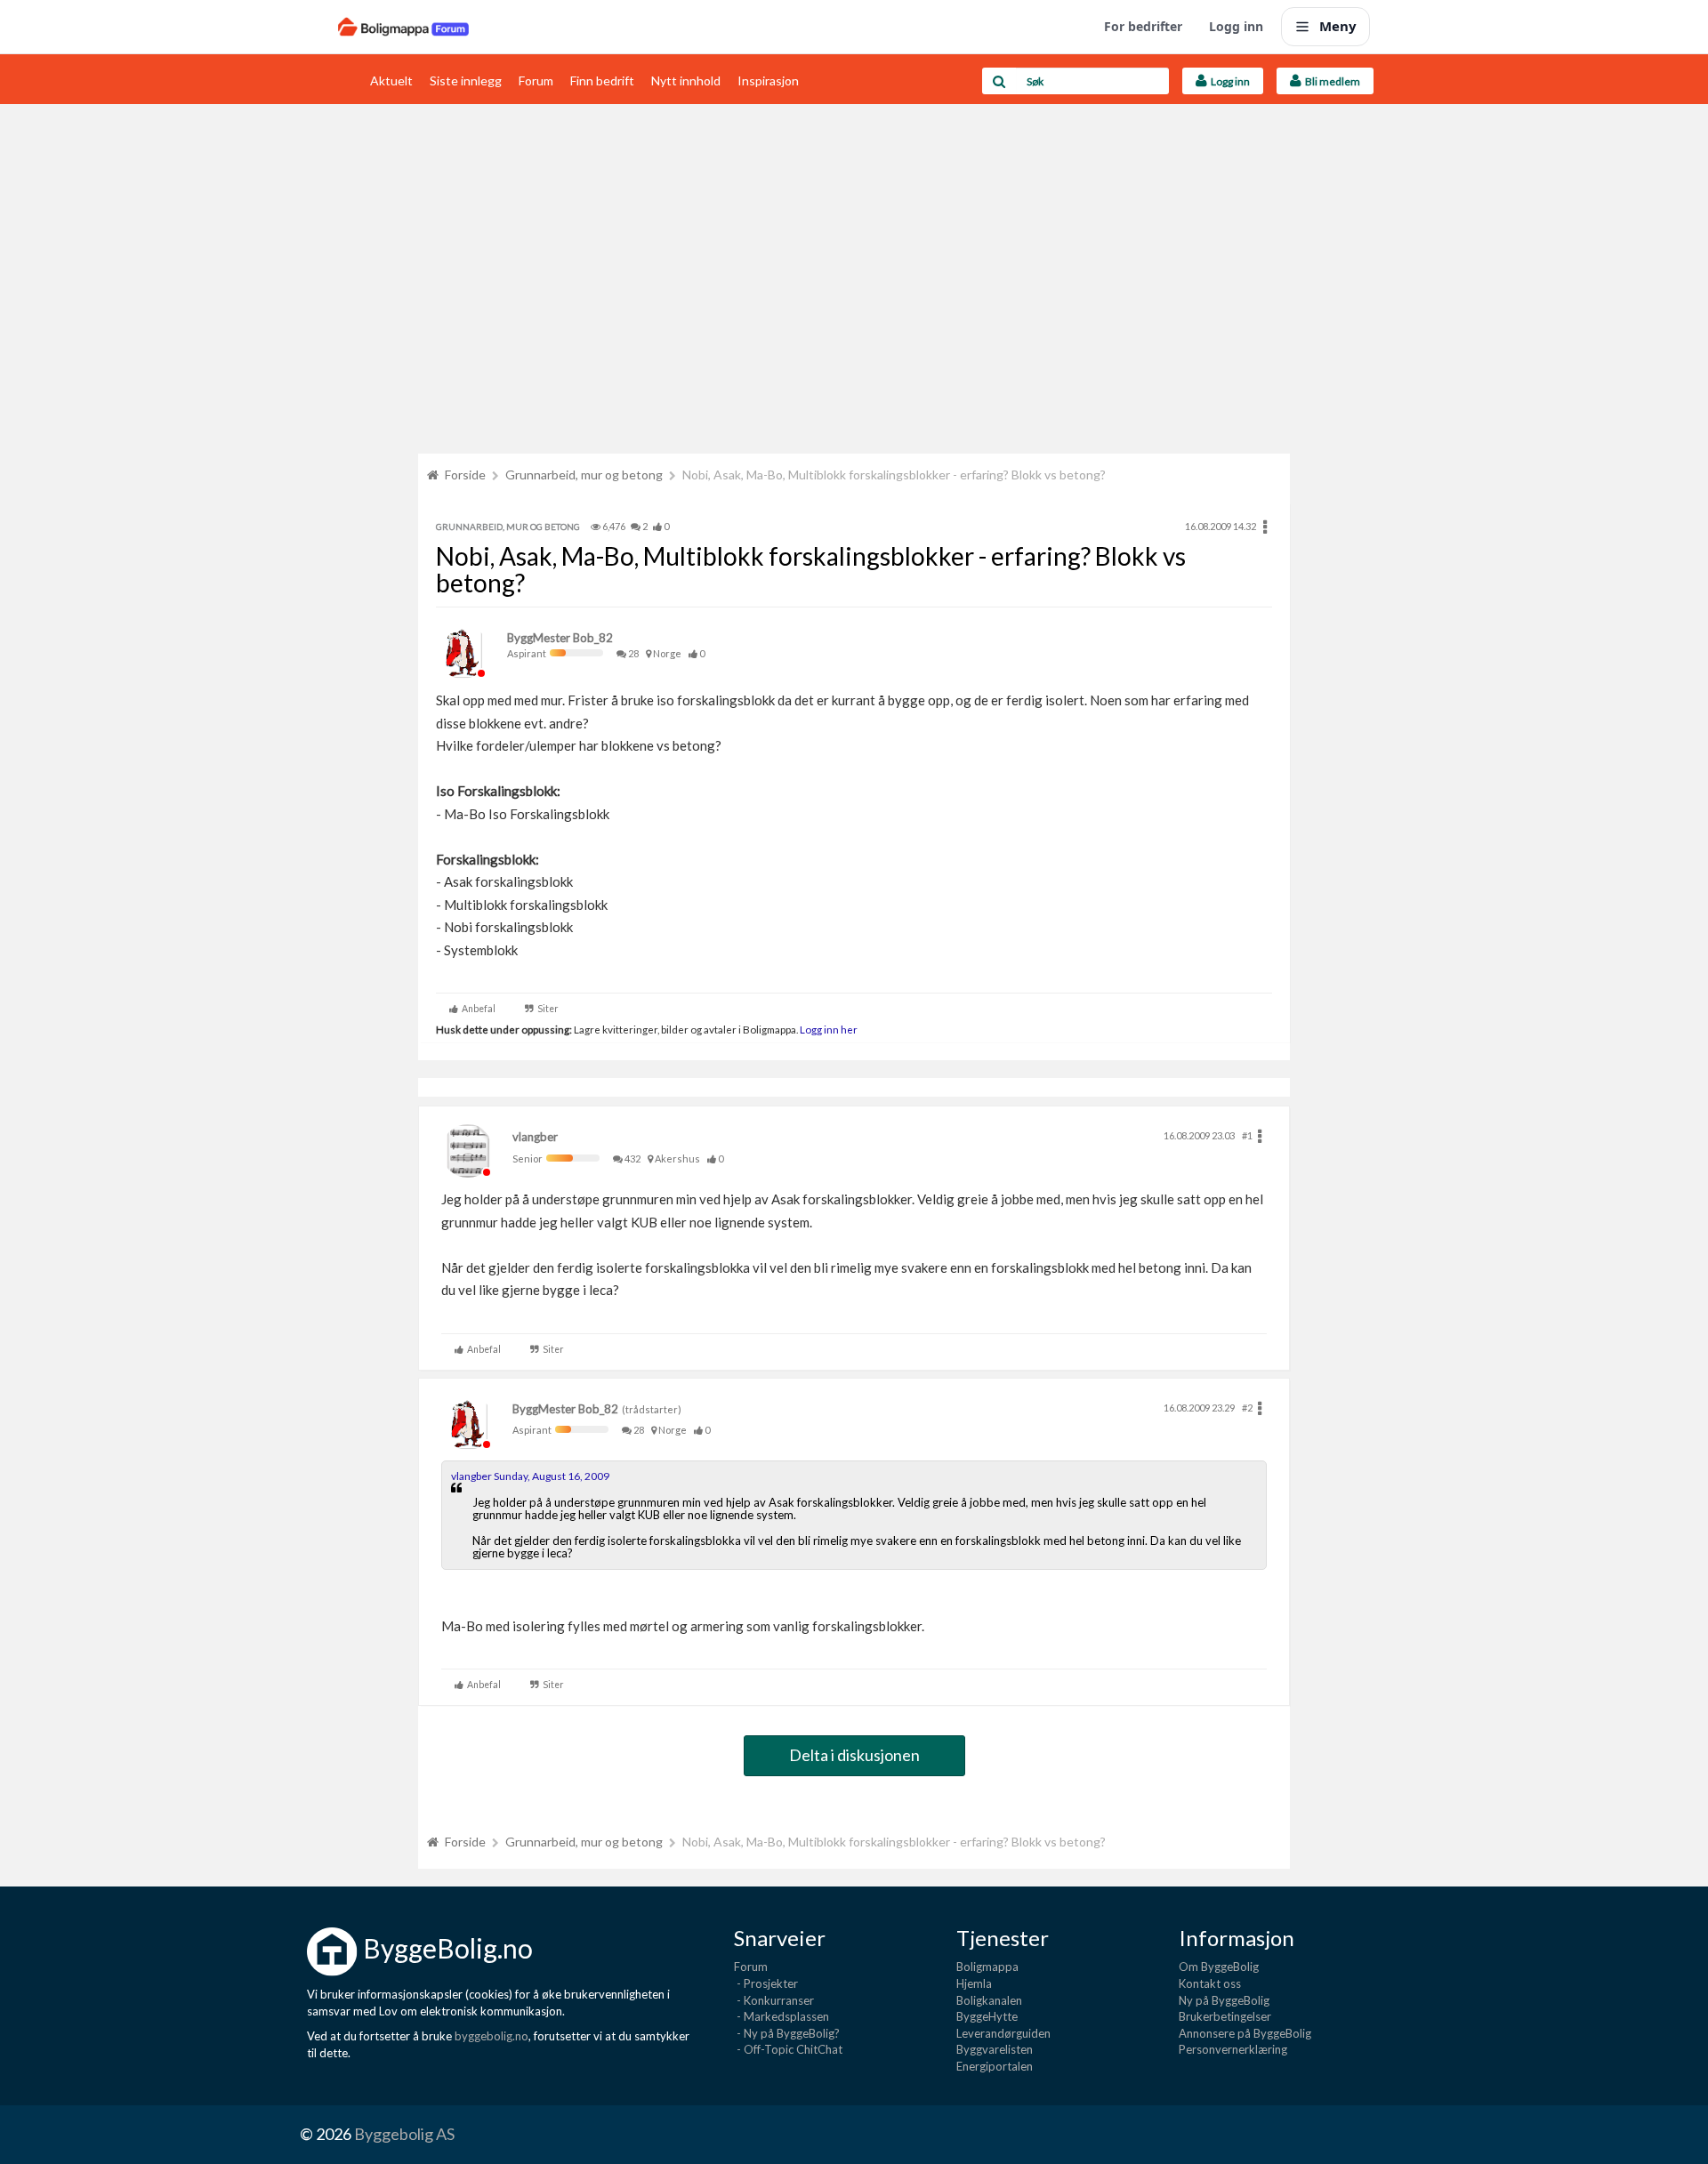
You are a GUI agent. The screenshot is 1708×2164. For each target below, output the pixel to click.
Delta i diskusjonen (854, 1755)
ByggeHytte (987, 2016)
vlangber (535, 1137)
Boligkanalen (989, 2000)
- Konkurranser (774, 2000)
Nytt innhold (686, 80)
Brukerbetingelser (1225, 2016)
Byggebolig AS (404, 2134)
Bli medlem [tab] (1331, 81)
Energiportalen (995, 2066)
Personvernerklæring (1233, 2049)
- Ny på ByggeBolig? (787, 2033)
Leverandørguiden (1003, 2033)
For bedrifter (1143, 26)
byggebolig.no (491, 2036)
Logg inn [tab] (1229, 81)
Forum (536, 80)
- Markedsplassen (781, 2016)
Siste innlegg (466, 80)
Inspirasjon (768, 80)
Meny (1338, 26)
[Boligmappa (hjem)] (403, 27)
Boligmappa (987, 1967)
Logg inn (1236, 26)
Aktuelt (391, 80)
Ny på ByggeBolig (1224, 2000)
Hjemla (974, 1983)
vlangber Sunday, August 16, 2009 (530, 1476)
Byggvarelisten (995, 2049)
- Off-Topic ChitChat (788, 2049)
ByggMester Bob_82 (560, 638)
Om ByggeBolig (1219, 1967)
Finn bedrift (602, 80)
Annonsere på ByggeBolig (1245, 2033)
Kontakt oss (1210, 1983)
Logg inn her (828, 1029)
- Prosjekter (766, 1983)
